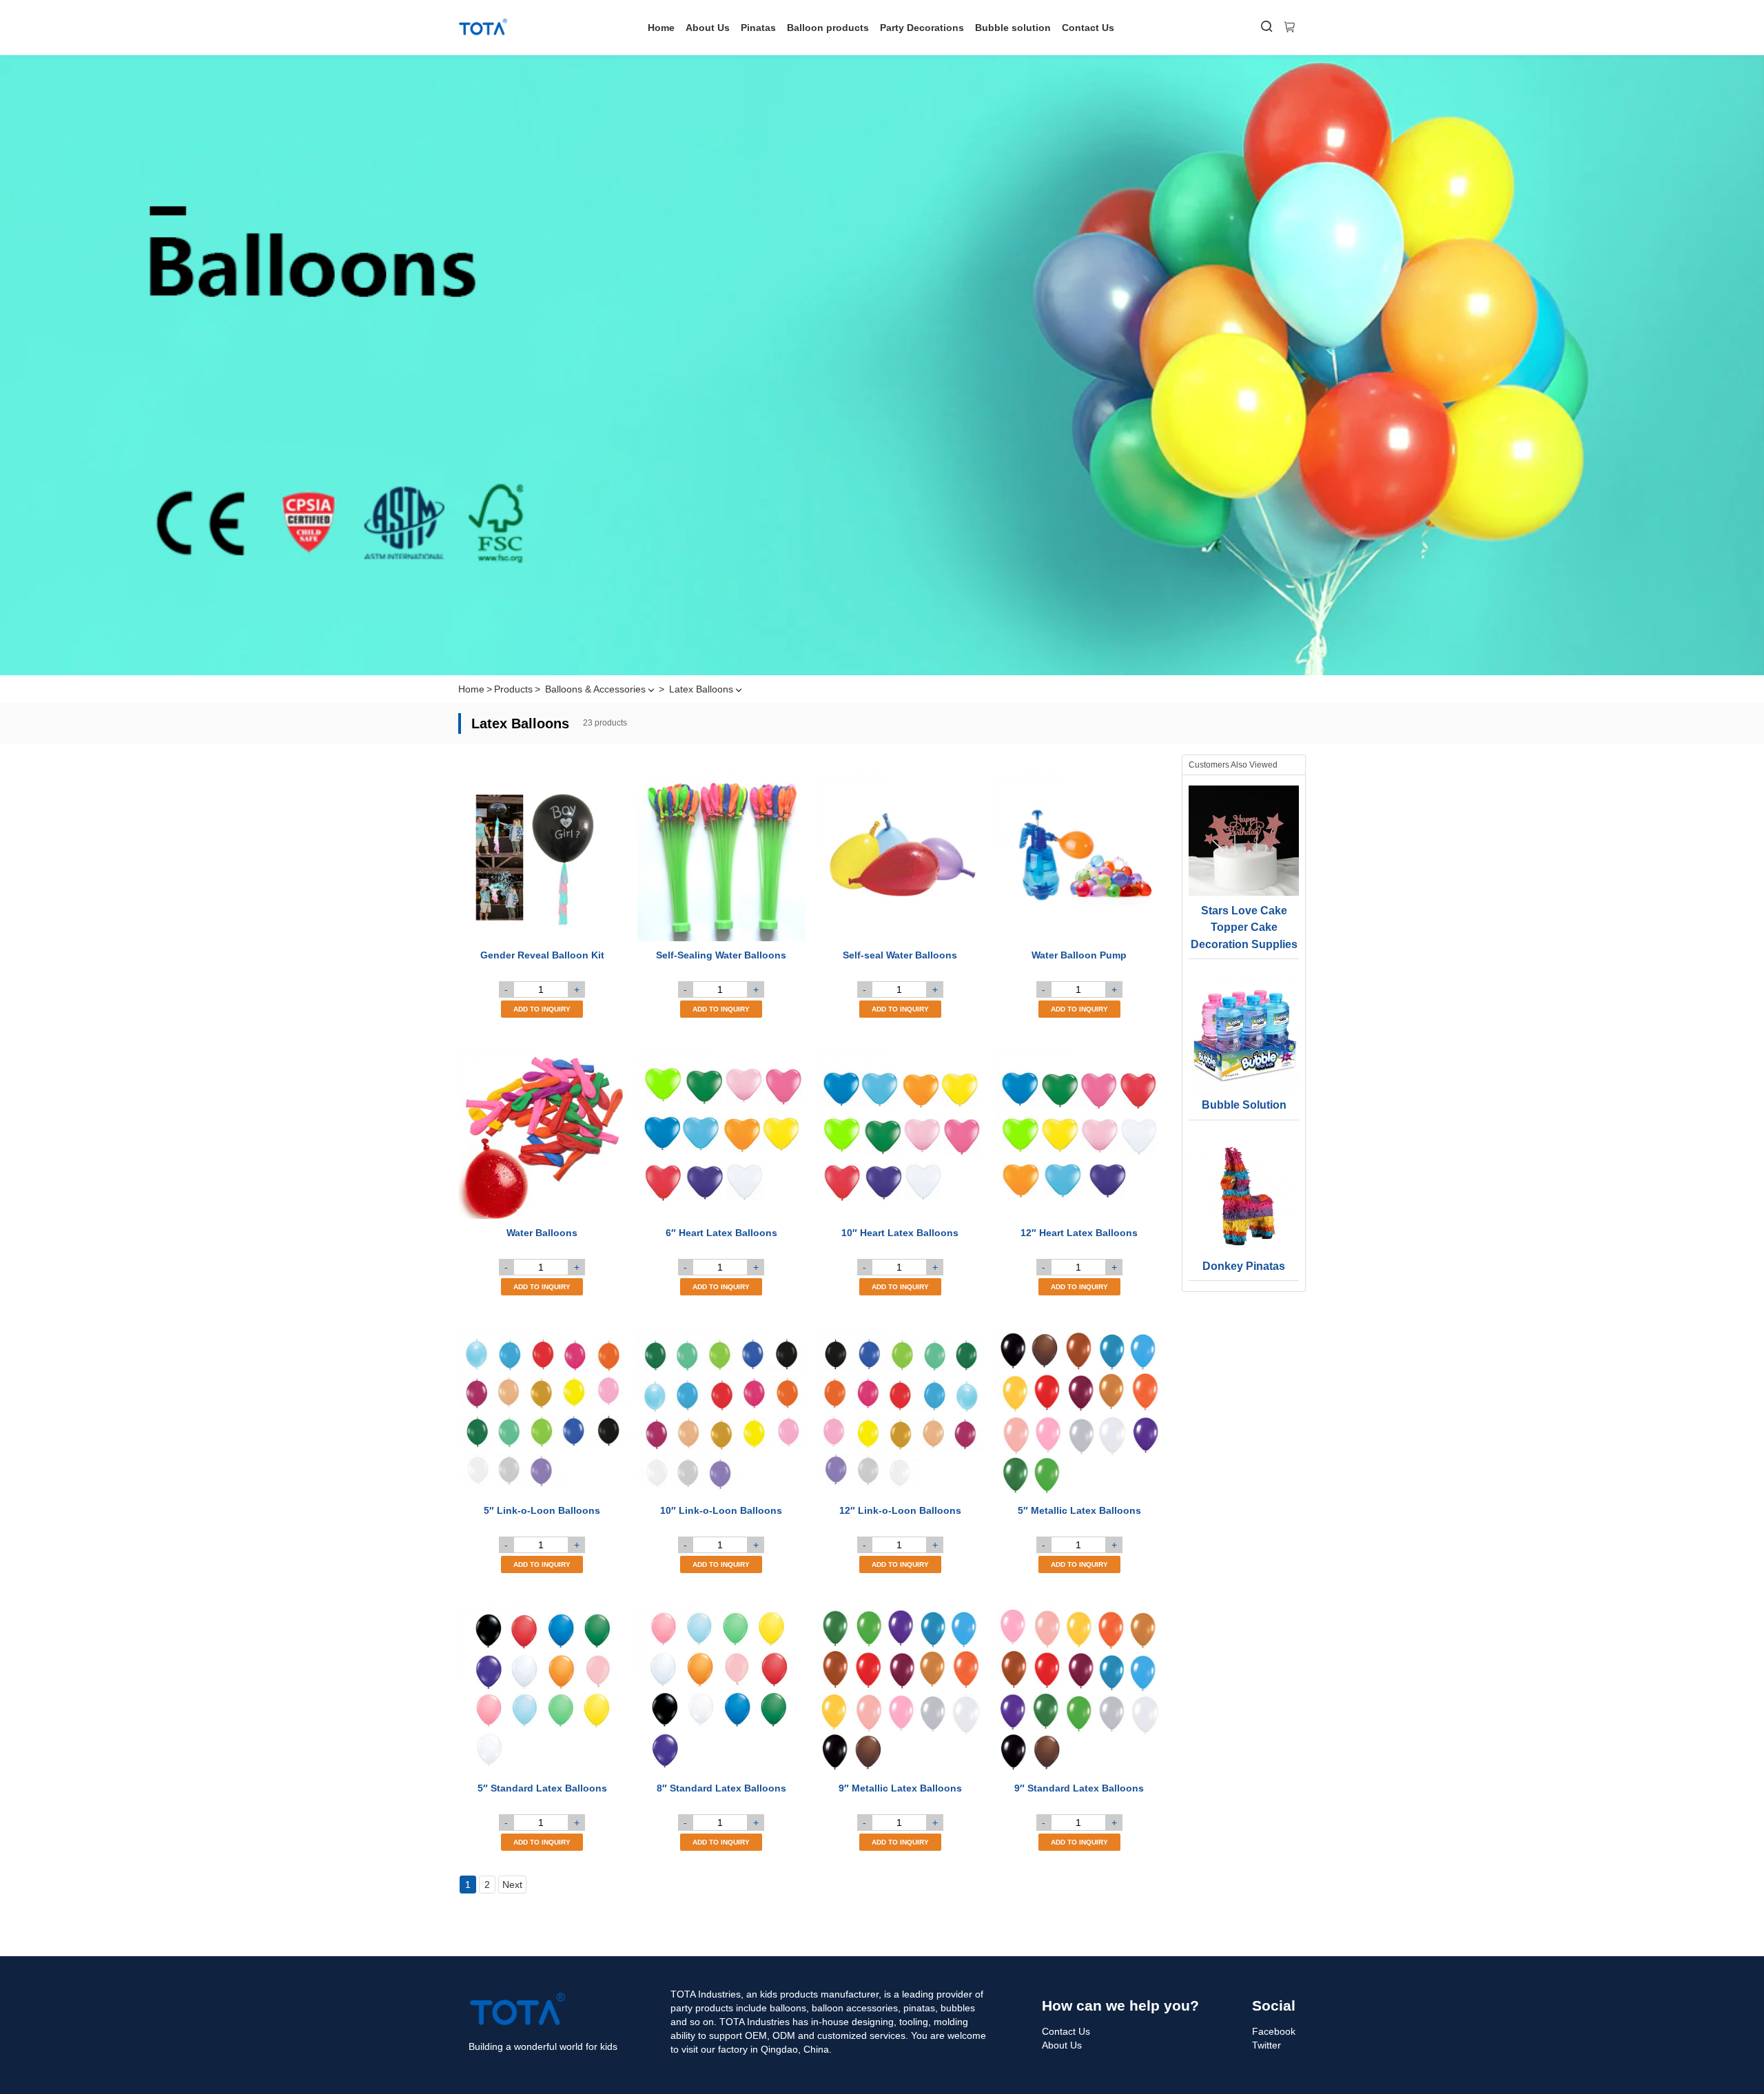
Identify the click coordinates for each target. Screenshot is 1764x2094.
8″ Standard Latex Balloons (721, 1788)
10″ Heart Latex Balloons (900, 1233)
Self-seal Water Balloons (900, 955)
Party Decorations (922, 28)
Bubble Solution (1244, 1105)
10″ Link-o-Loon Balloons (721, 1510)
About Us (708, 28)
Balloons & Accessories (595, 689)
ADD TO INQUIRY (542, 1009)
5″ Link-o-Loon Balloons (542, 1510)
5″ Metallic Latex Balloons (1079, 1510)
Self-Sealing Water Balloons (721, 955)
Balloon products (828, 28)
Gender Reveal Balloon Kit (542, 955)
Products (513, 689)
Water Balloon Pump (1079, 955)
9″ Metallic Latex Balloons (900, 1788)
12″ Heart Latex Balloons (1079, 1233)
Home (661, 28)
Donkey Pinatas (1244, 1266)
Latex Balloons (701, 689)
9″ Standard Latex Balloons (1079, 1788)
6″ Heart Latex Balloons (721, 1233)
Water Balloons (542, 1233)
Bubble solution (1013, 28)
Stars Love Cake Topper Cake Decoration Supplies (1244, 927)
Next (512, 1885)
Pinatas (758, 28)
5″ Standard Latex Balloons (542, 1788)
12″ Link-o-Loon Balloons (900, 1510)
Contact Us (1088, 28)
